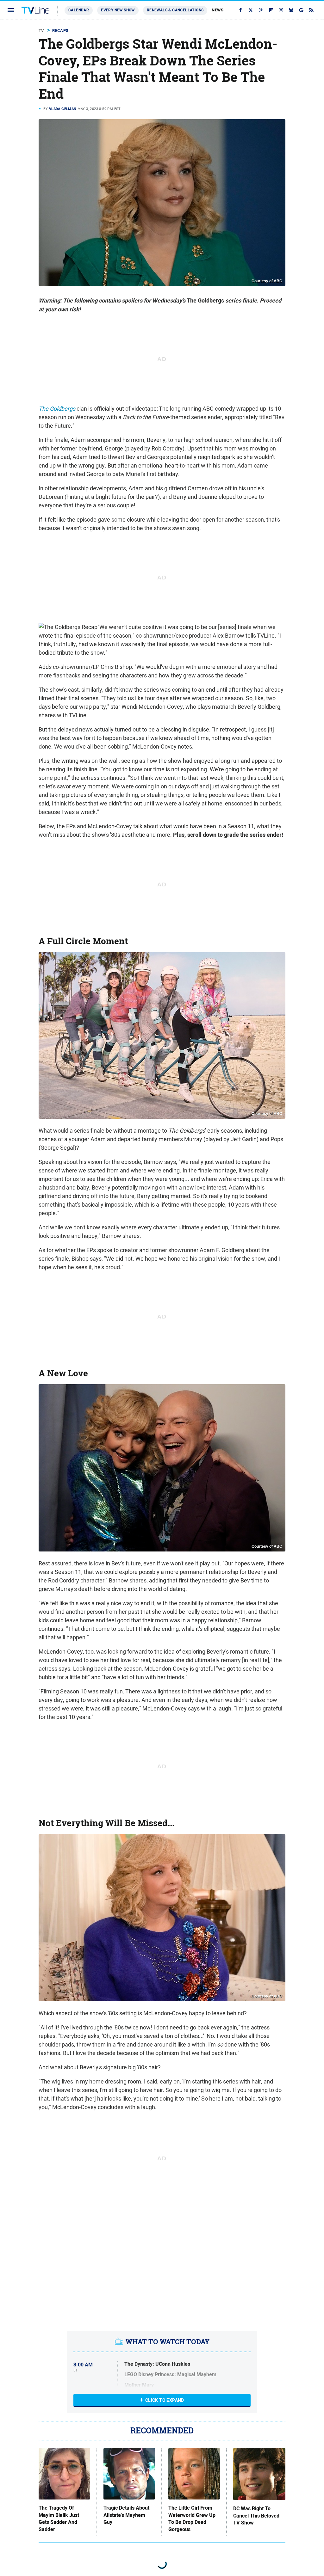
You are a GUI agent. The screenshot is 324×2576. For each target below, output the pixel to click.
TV (41, 31)
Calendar (79, 10)
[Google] (301, 10)
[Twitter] (251, 10)
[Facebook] (240, 10)
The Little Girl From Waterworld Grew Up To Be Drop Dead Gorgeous (192, 2519)
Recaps (60, 31)
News (218, 10)
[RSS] (311, 10)
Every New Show (118, 10)
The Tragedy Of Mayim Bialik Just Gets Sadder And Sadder (59, 2519)
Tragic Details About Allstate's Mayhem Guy (126, 2515)
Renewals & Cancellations (175, 10)
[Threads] (261, 10)
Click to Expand (165, 2400)
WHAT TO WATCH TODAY (168, 2342)
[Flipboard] (271, 10)
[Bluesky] (291, 10)
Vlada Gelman (63, 109)
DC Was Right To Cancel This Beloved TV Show (256, 2516)
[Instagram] (281, 10)
